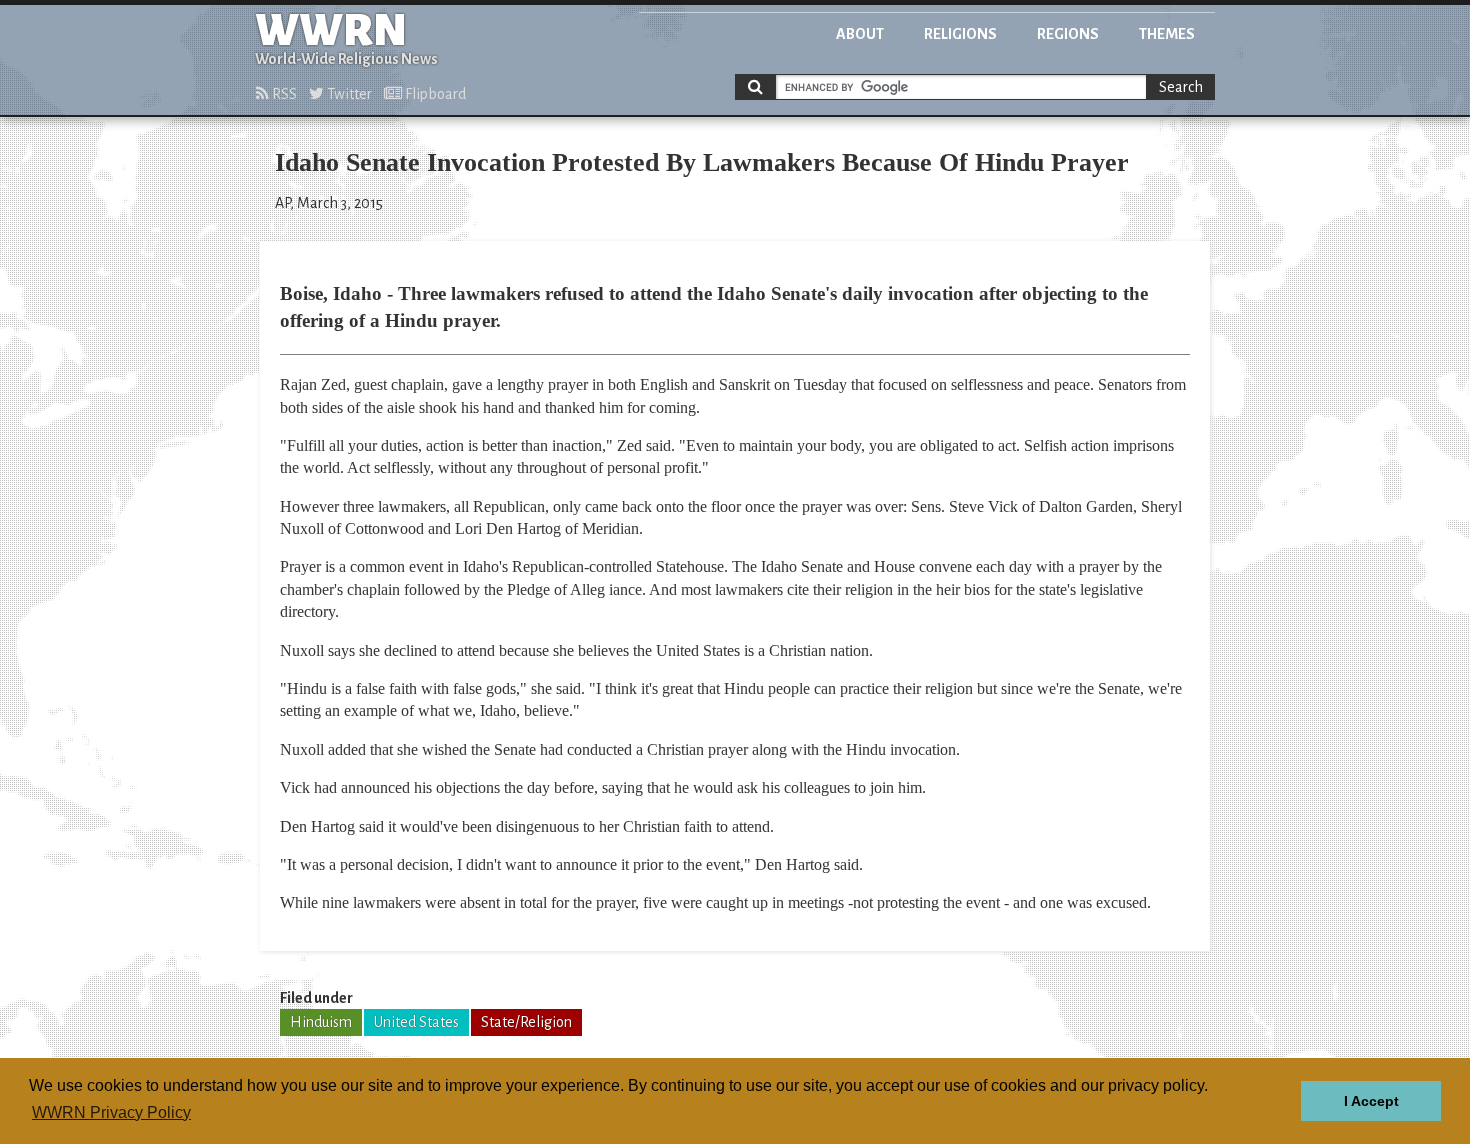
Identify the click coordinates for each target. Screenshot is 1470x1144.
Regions (1068, 34)
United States (416, 1022)
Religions (960, 34)
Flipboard (434, 94)
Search (1181, 87)
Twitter (348, 94)
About (860, 34)
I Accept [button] (1371, 1101)
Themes (1167, 34)
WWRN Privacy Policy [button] (111, 1112)
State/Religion (526, 1022)
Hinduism (321, 1022)
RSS (283, 94)
